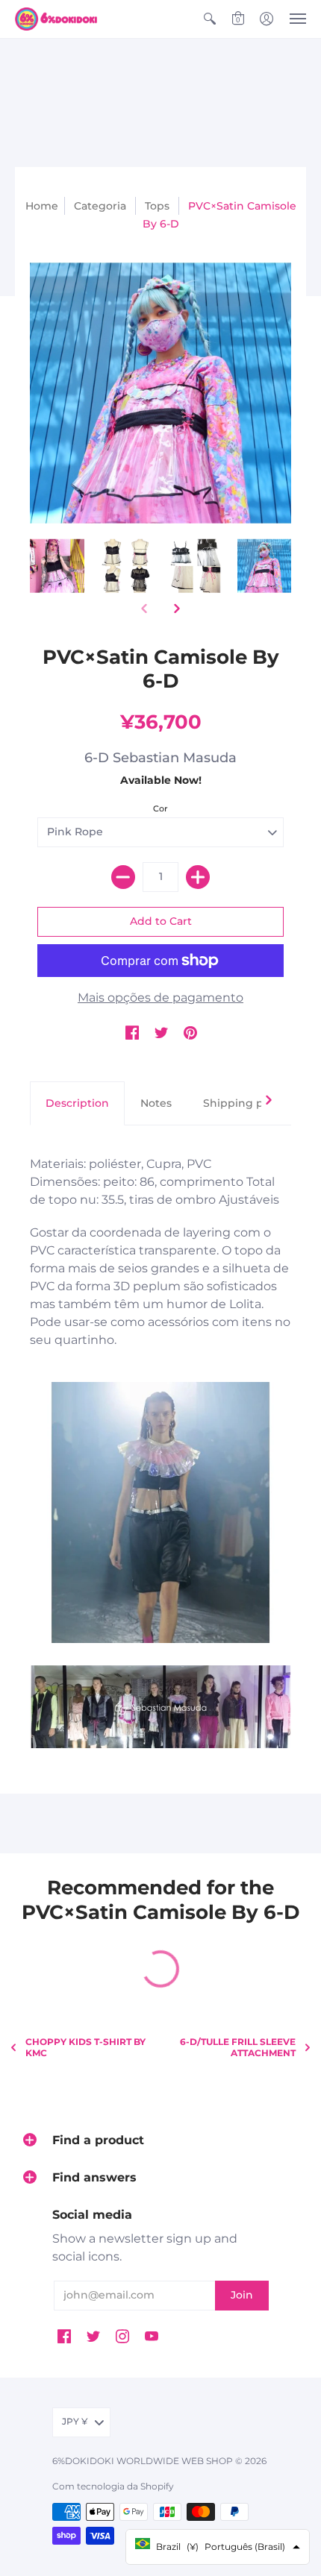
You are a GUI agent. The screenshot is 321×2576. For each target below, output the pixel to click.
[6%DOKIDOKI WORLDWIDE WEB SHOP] (56, 19)
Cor (160, 808)
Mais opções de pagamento (160, 998)
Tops (157, 206)
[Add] (198, 877)
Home (42, 206)
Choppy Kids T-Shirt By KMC (85, 2047)
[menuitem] (210, 19)
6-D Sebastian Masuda (160, 758)
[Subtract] (123, 877)
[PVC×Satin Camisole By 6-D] (57, 566)
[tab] (77, 1104)
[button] (210, 19)
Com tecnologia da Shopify (113, 2486)
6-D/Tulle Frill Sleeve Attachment (238, 2047)
